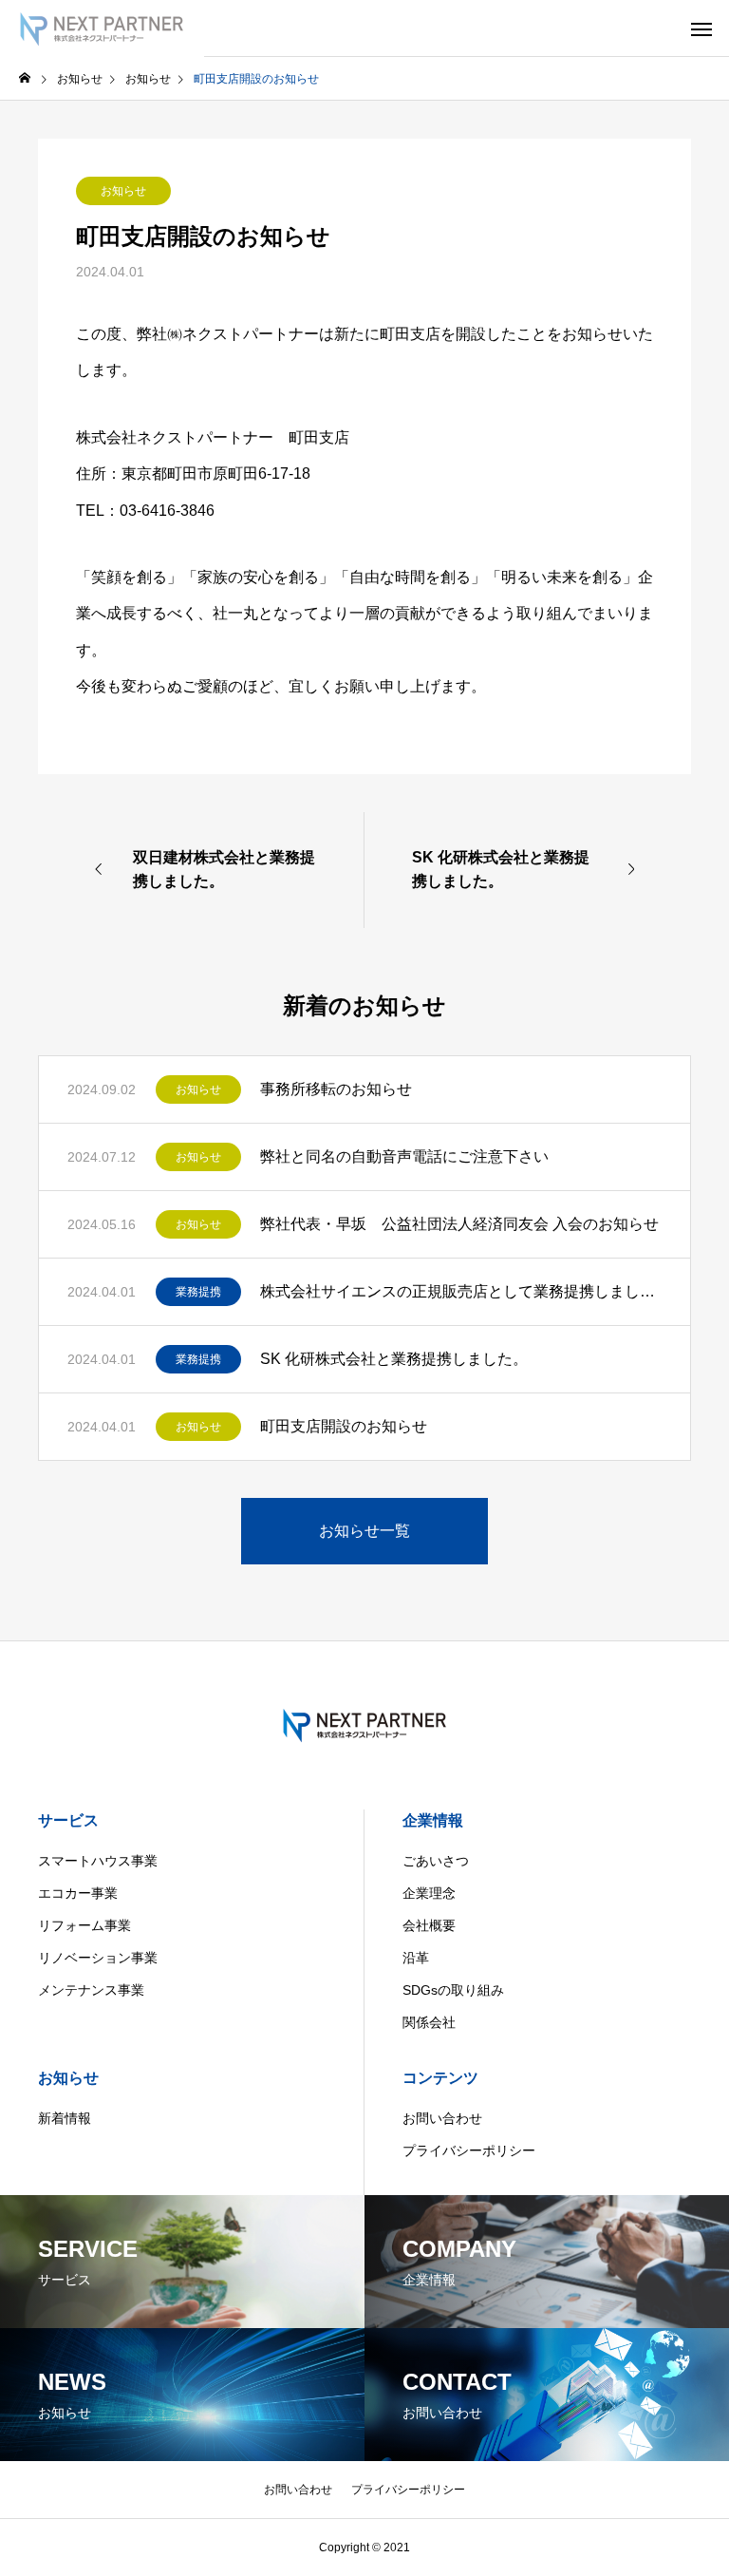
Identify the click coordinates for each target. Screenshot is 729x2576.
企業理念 (429, 1893)
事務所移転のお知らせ (336, 1089)
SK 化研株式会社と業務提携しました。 (394, 1359)
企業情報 (433, 1820)
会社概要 (429, 1925)
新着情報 (65, 2118)
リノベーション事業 (98, 1958)
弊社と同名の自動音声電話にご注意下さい (404, 1156)
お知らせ (123, 191)
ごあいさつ (436, 1861)
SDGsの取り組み (453, 1990)
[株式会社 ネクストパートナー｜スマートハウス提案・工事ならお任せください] (102, 28)
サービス (68, 1820)
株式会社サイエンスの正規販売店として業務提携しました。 (461, 1291)
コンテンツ (440, 2078)
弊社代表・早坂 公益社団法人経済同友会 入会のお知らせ (459, 1224)
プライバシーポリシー (469, 2150)
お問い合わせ (442, 2118)
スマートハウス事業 (98, 1861)
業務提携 (198, 1292)
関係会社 (429, 2022)
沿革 (416, 1958)
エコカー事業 (78, 1893)
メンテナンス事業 (91, 1990)
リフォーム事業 (84, 1925)
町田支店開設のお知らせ (344, 1426)
